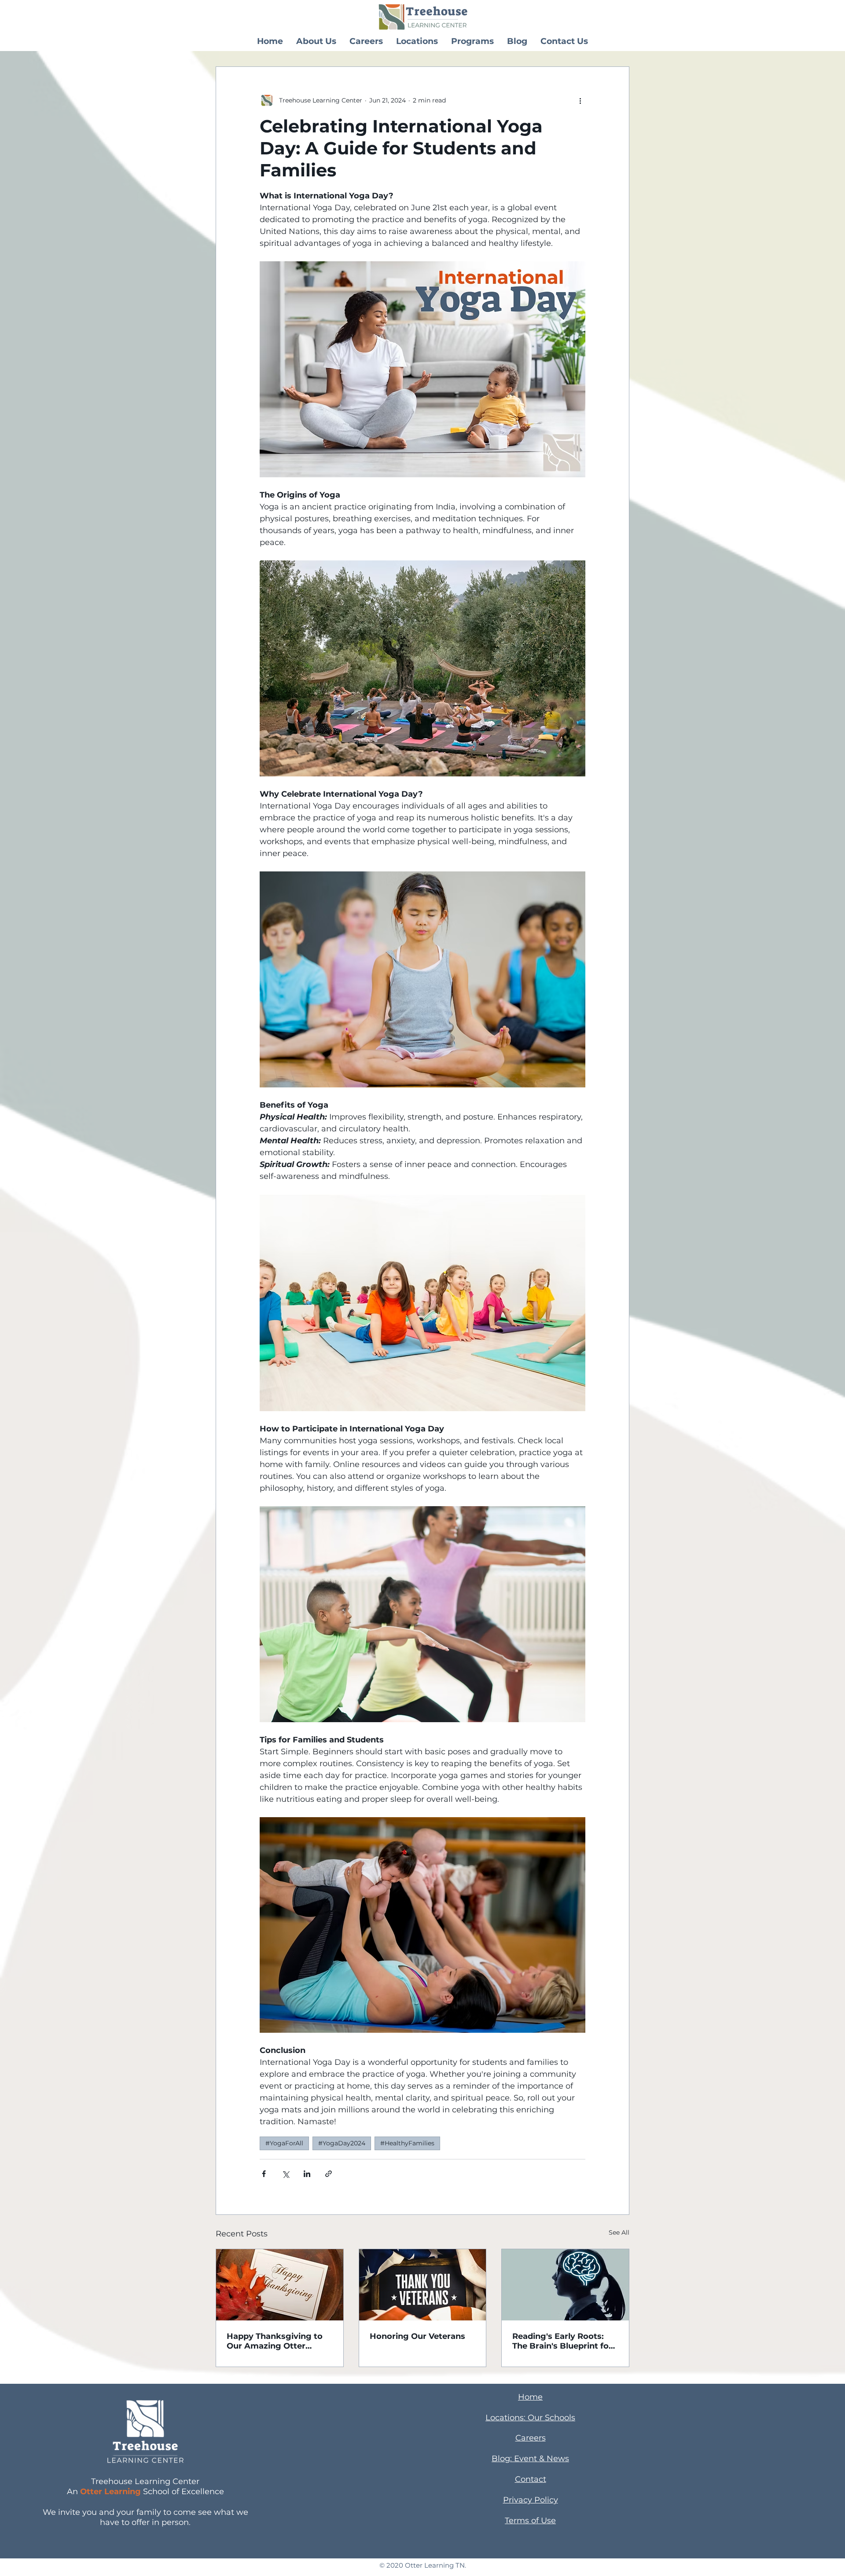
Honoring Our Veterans (417, 2336)
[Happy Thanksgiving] (280, 2285)
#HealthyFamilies (407, 2143)
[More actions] (580, 100)
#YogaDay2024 (342, 2143)
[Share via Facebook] (264, 2174)
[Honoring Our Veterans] (423, 2285)
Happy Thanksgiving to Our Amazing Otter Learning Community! (275, 2341)
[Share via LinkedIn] (307, 2174)
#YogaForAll (284, 2143)
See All (619, 2232)
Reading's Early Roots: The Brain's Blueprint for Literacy (562, 2341)
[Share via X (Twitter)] (285, 2174)
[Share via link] (329, 2174)
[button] (316, 41)
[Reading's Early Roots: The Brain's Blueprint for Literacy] (565, 2285)
